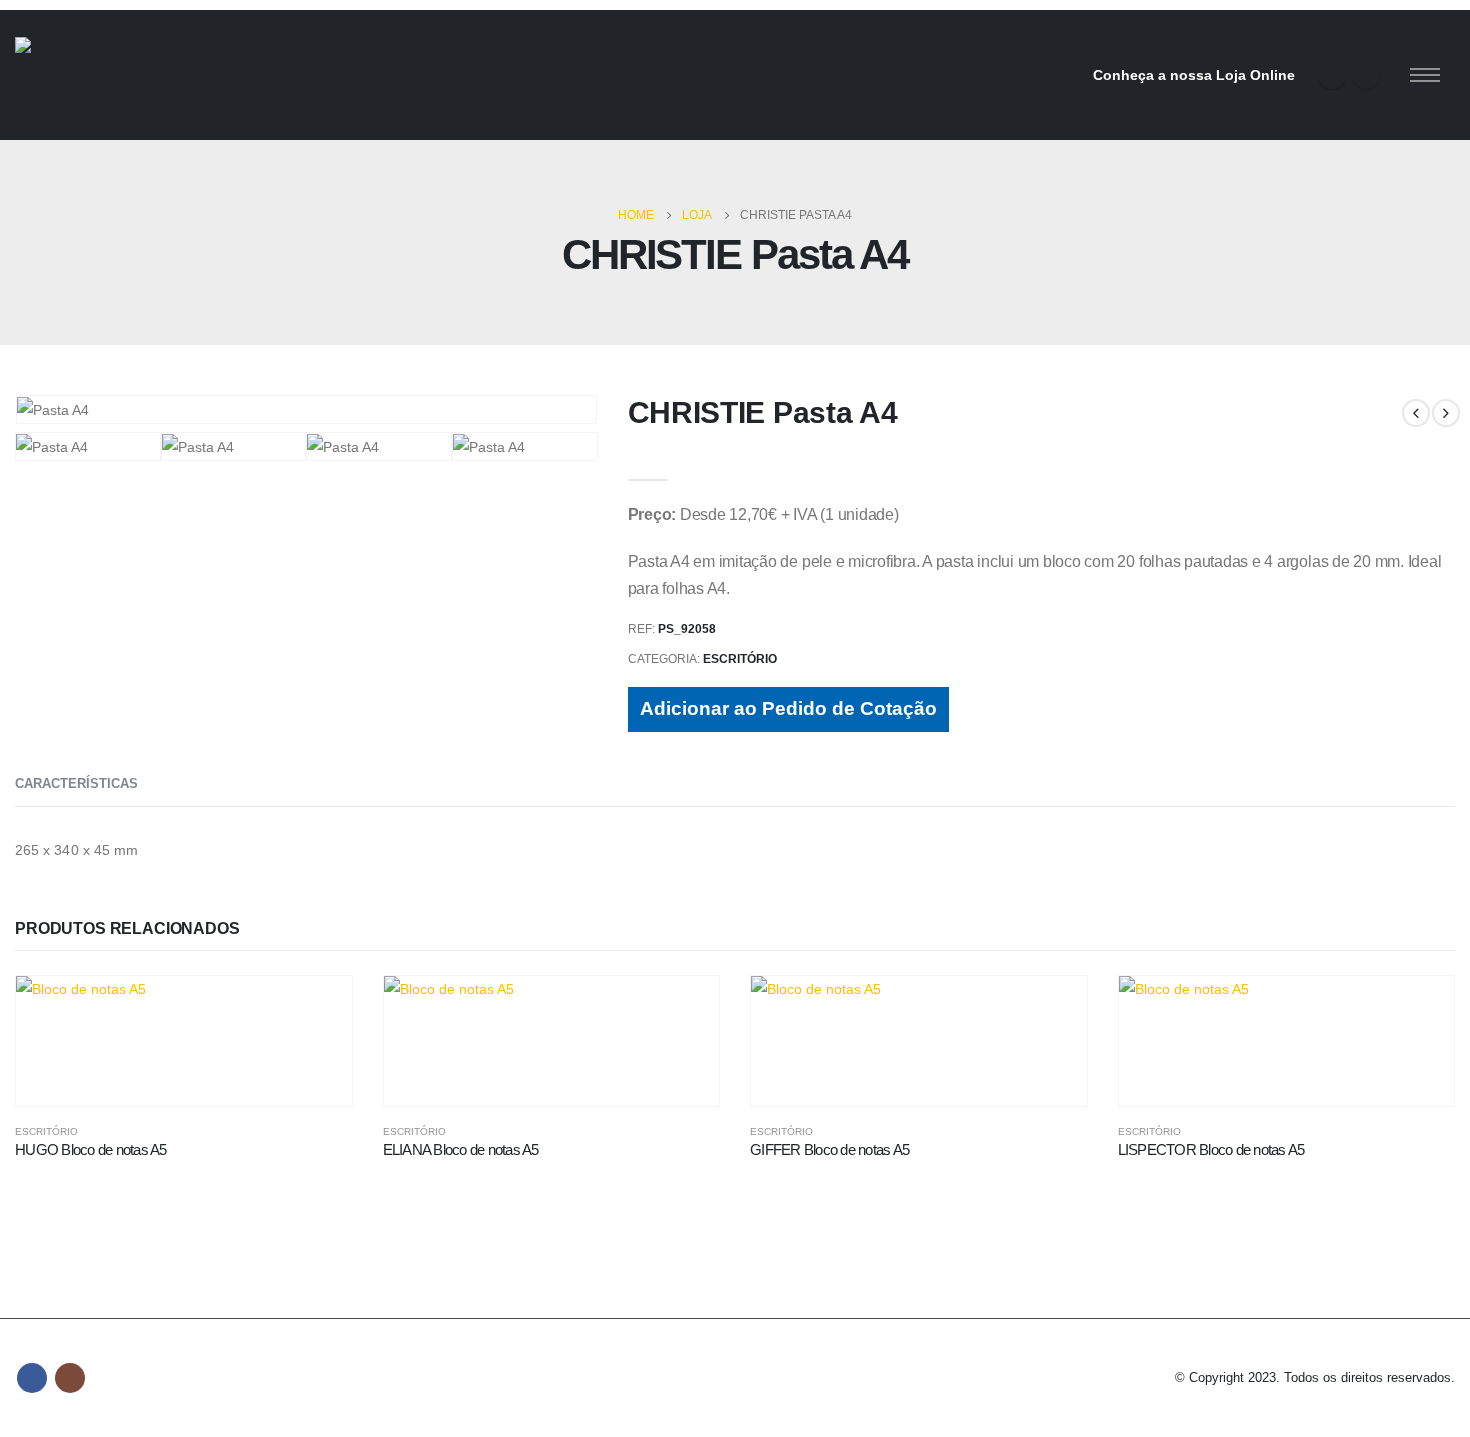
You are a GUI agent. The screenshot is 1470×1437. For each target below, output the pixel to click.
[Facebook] (1332, 75)
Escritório (740, 659)
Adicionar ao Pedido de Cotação (788, 708)
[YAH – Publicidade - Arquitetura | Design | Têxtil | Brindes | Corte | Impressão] (125, 75)
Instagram (70, 1378)
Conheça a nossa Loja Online (1194, 75)
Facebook (32, 1378)
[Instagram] (1366, 75)
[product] (184, 1041)
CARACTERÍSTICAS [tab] (76, 783)
